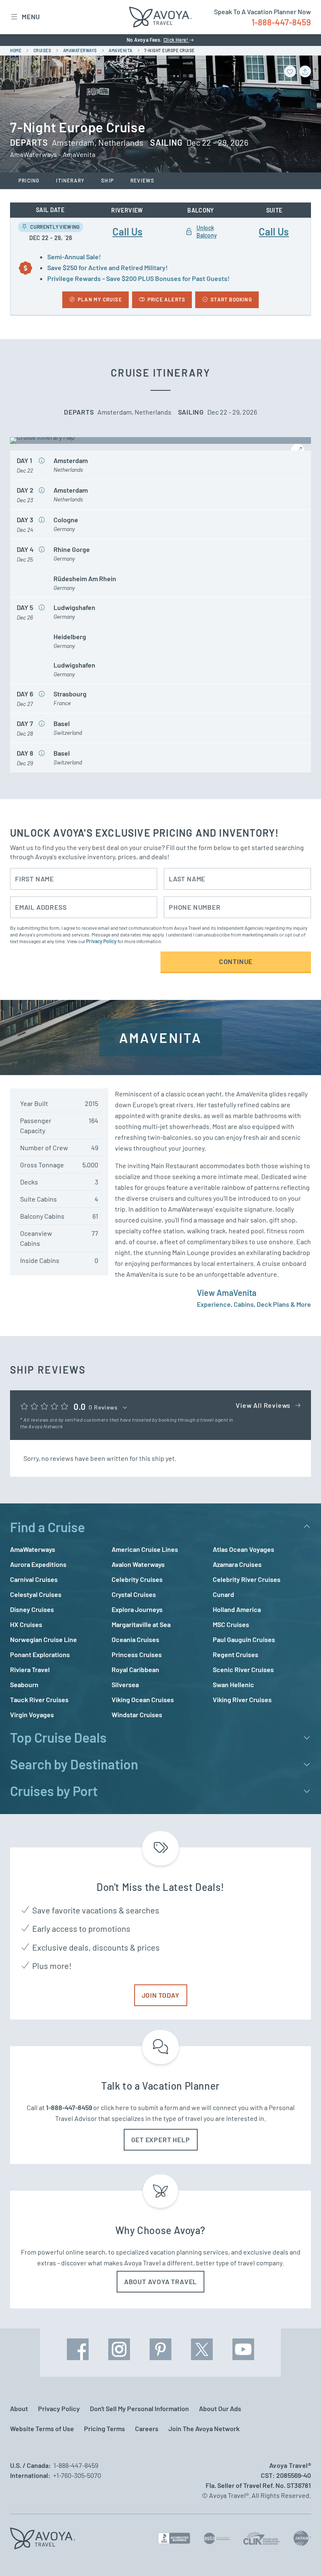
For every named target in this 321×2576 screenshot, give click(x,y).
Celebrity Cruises (137, 1579)
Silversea (125, 1684)
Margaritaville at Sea (141, 1624)
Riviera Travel (30, 1669)
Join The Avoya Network (204, 2428)
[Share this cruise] (305, 71)
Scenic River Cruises (243, 1669)
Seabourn (24, 1684)
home (16, 51)
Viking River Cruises (242, 1699)
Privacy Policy (101, 941)
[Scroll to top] (299, 2555)
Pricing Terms (104, 2428)
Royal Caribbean (135, 1669)
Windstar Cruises (137, 1714)
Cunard (223, 1594)
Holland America (237, 1609)
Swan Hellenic (233, 1684)
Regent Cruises (236, 1654)
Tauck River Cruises (39, 1699)
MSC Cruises (231, 1624)
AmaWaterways (33, 1549)
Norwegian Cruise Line (43, 1639)
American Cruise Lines (145, 1549)
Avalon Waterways (138, 1564)
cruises (42, 51)
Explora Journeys (137, 1609)
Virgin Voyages (32, 1714)
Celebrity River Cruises (247, 1579)
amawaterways (80, 51)
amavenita (121, 51)
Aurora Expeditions (38, 1564)
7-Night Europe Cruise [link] (169, 51)
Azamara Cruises (237, 1564)
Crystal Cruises (134, 1594)
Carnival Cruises (34, 1579)
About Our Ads (220, 2408)
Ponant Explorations (40, 1654)
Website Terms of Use (42, 2428)
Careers (147, 2428)
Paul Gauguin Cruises (244, 1639)
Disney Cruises (32, 1609)
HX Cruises (26, 1624)
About (19, 2408)
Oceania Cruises (135, 1639)
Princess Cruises (137, 1654)
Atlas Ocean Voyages (243, 1549)
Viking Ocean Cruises (143, 1699)
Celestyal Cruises (36, 1594)
